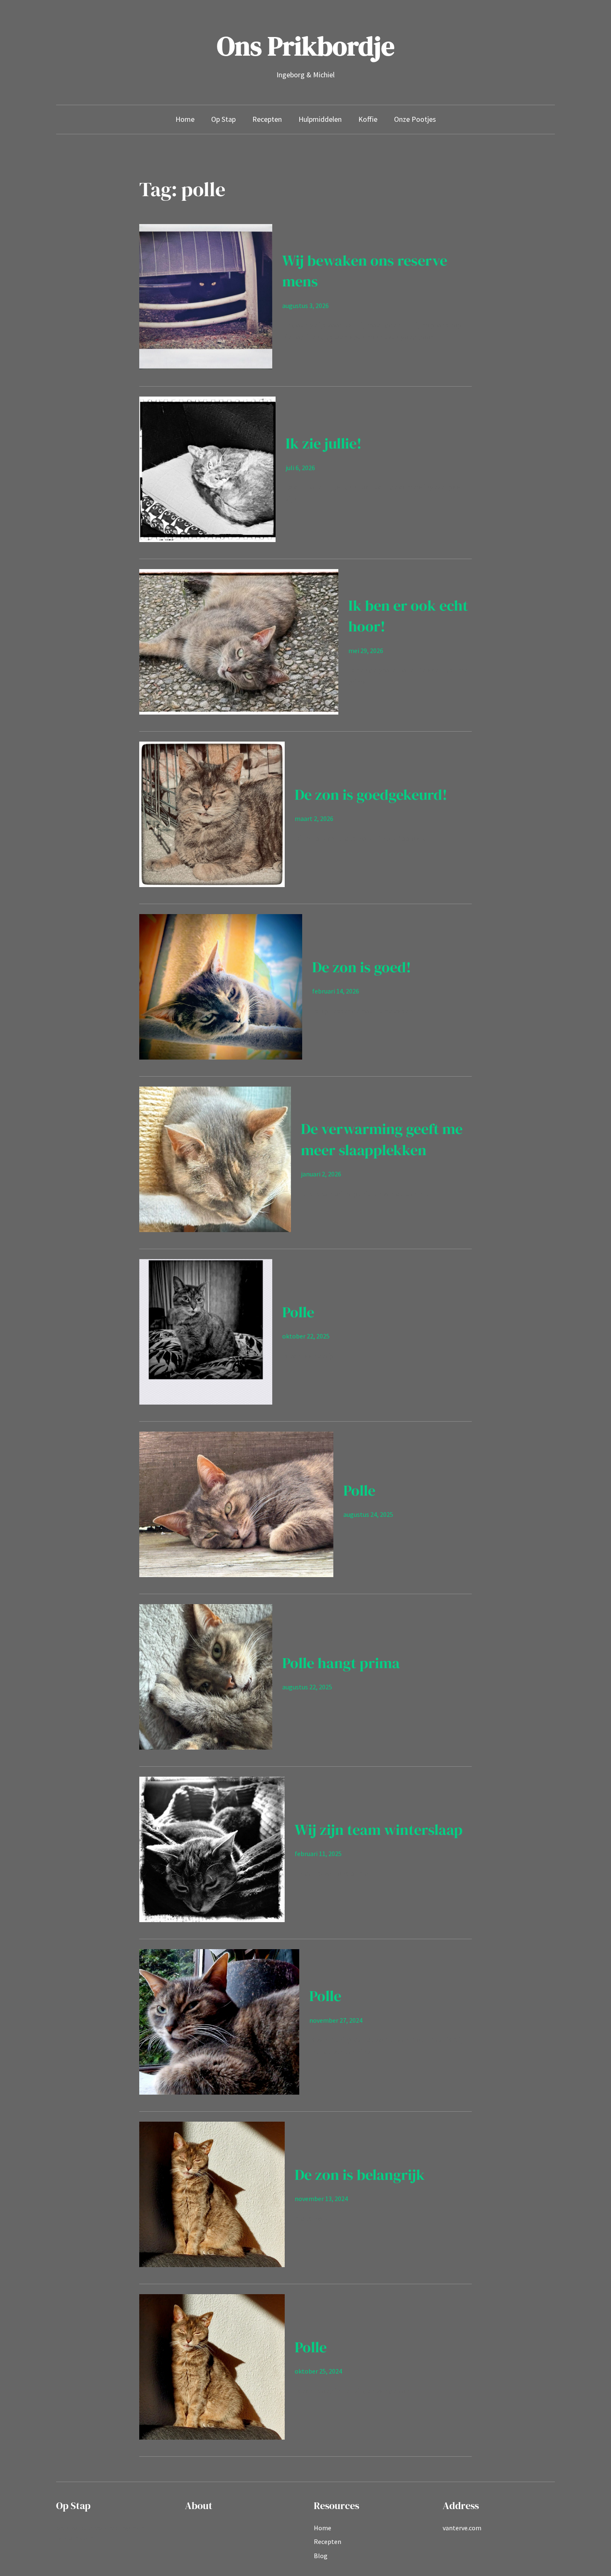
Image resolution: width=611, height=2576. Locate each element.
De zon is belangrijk (360, 2175)
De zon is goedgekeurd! (371, 795)
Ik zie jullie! (324, 443)
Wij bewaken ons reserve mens (365, 271)
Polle (298, 1312)
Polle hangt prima (341, 1663)
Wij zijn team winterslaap (379, 1830)
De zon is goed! (362, 967)
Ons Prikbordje (306, 46)
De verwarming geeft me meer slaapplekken (382, 1139)
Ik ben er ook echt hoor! (408, 616)
